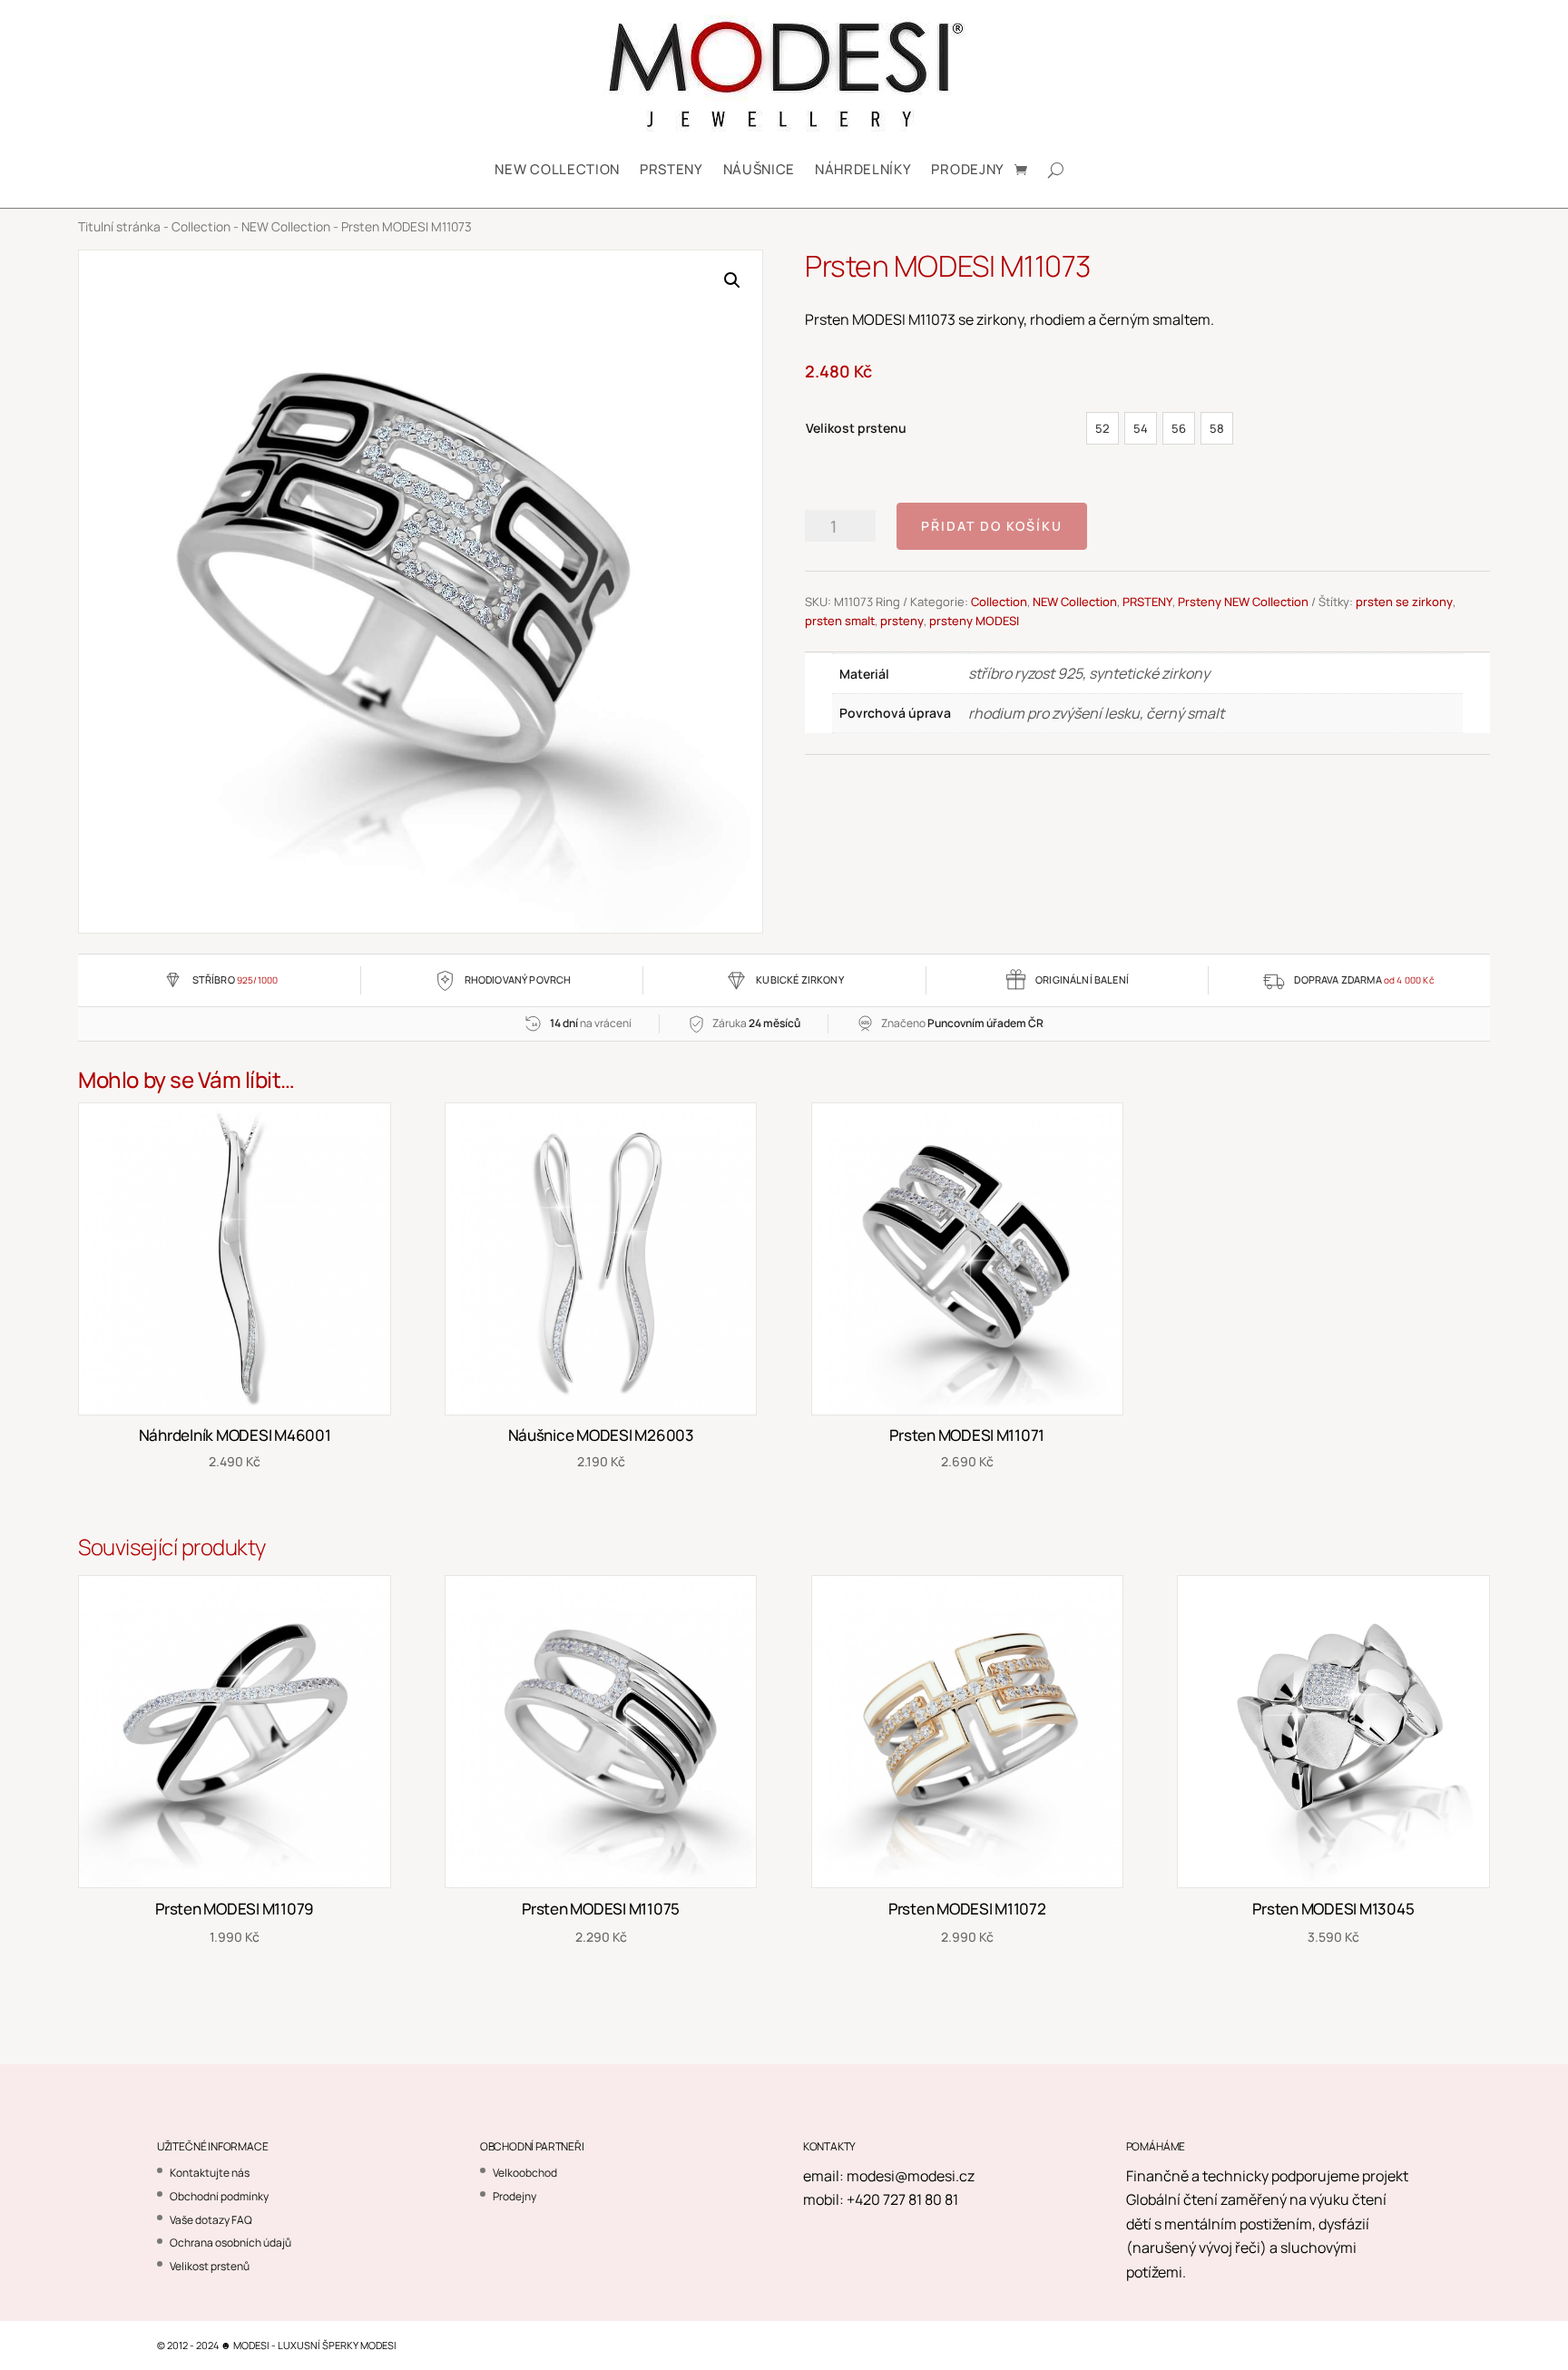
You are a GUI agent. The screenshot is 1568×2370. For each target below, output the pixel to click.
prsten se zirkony (1404, 602)
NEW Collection (557, 169)
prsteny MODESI (974, 621)
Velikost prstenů (210, 2266)
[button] (732, 280)
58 (1217, 428)
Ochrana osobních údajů (230, 2243)
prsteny (902, 621)
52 (1102, 428)
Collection (201, 226)
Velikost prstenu (856, 428)
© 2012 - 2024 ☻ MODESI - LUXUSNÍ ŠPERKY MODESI (277, 2345)
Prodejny (967, 169)
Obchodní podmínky (219, 2196)
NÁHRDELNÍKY (863, 169)
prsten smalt (840, 621)
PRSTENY (671, 169)
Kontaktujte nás (210, 2173)
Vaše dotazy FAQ (211, 2220)
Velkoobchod (525, 2173)
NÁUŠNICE (759, 169)
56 (1179, 428)
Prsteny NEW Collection (1243, 602)
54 (1141, 428)
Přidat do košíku (992, 526)
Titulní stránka (119, 226)
